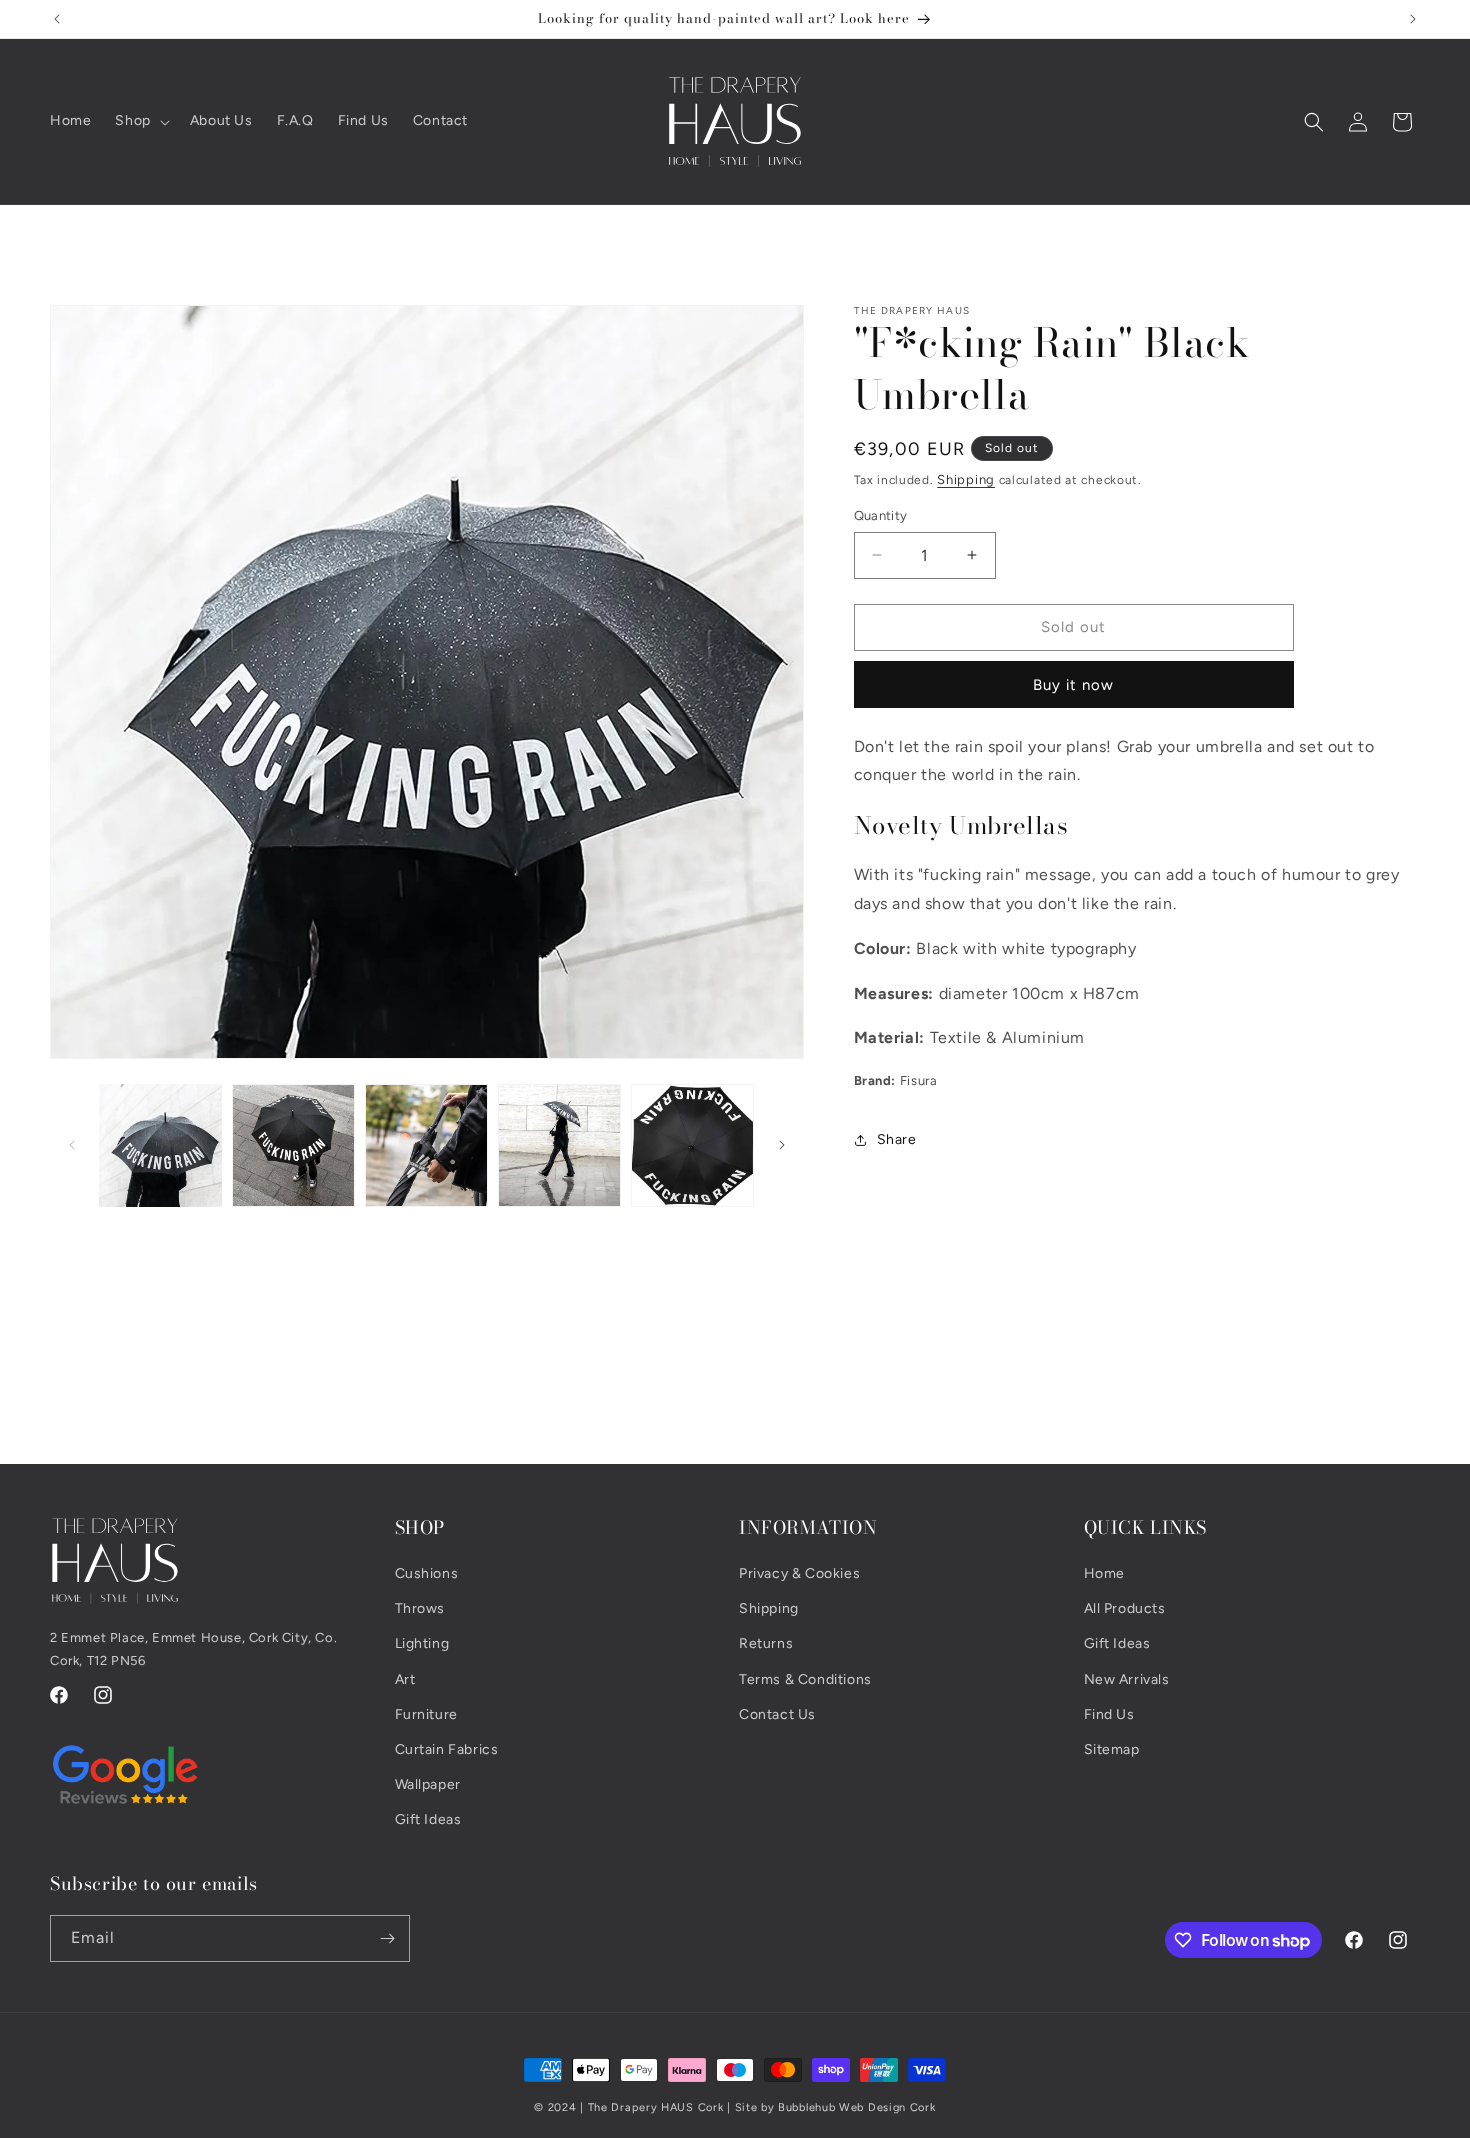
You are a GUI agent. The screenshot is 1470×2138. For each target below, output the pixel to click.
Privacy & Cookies (799, 1573)
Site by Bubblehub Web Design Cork (835, 2107)
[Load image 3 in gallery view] (426, 1145)
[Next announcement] (1413, 19)
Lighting (422, 1644)
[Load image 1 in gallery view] (160, 1145)
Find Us (1109, 1714)
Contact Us (777, 1714)
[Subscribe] (387, 1938)
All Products (1125, 1609)
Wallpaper (428, 1784)
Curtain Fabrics (447, 1749)
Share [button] (897, 1139)
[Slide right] (782, 1145)
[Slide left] (72, 1145)
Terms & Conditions (805, 1679)
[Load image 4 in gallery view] (559, 1145)
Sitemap (1112, 1749)
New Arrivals (1127, 1679)
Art (405, 1679)
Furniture (426, 1714)
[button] (140, 121)
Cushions (427, 1573)
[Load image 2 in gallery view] (293, 1145)
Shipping (966, 479)
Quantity (881, 515)
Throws (420, 1609)
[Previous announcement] (57, 19)
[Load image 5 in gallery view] (692, 1145)
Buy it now (1073, 685)
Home (1104, 1573)
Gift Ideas (428, 1820)
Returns (766, 1644)
